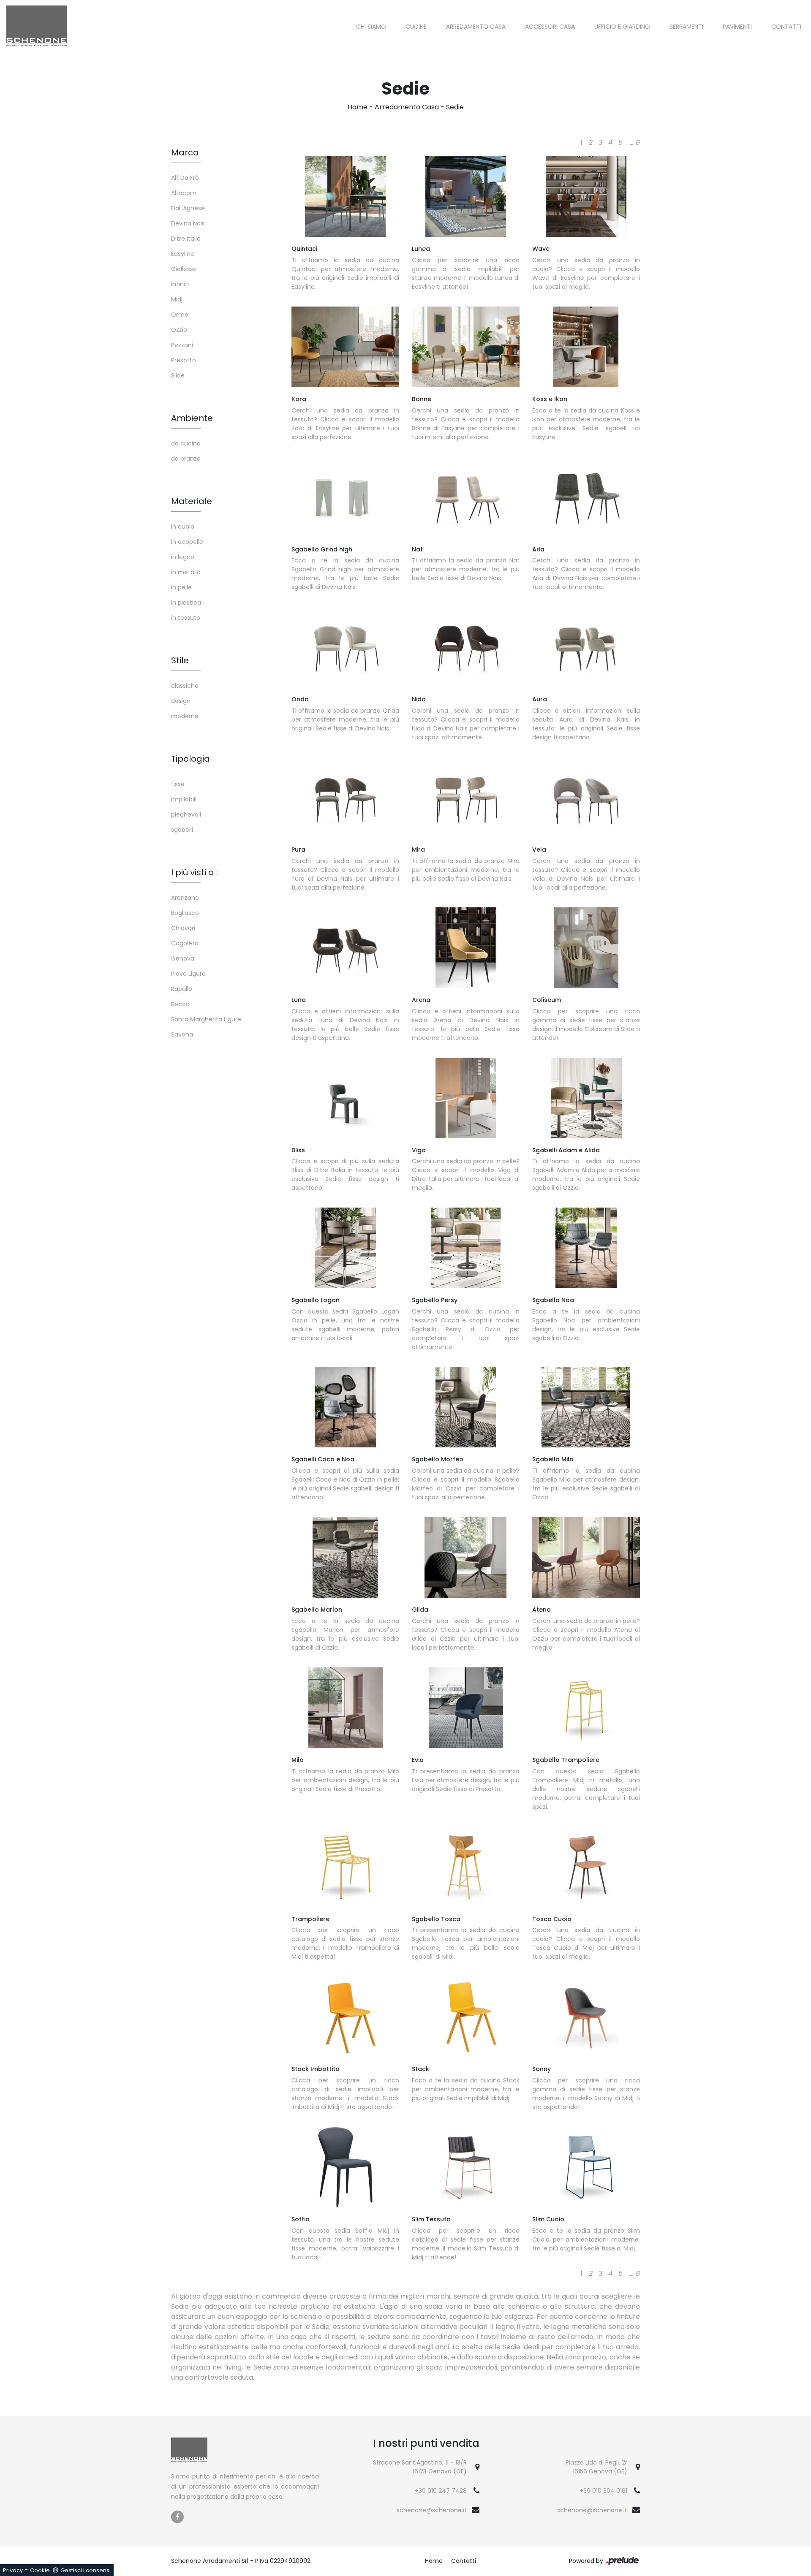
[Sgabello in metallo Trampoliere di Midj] (586, 1708)
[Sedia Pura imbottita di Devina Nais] (345, 797)
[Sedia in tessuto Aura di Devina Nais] (586, 647)
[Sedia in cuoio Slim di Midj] (586, 2167)
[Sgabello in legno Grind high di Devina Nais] (345, 497)
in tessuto (186, 618)
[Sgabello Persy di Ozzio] (466, 1248)
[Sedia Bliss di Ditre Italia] (345, 1098)
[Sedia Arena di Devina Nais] (466, 948)
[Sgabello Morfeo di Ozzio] (466, 1407)
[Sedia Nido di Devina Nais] (466, 647)
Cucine (416, 27)
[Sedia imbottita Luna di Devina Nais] (345, 948)
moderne (185, 716)
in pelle (181, 587)
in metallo (186, 572)
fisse (178, 784)
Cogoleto (185, 943)
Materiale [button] (192, 501)
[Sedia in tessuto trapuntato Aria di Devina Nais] (586, 497)
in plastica (186, 603)
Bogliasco (185, 913)
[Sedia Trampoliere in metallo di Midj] (345, 1867)
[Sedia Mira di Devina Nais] (466, 797)
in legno (183, 557)
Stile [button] (180, 660)
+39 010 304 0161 (603, 2491)
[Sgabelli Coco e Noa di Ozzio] (345, 1407)
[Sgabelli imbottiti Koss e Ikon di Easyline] (586, 347)
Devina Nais (188, 223)
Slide (178, 375)
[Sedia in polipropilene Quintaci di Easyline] (345, 197)
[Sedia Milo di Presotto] (345, 1708)
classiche (185, 686)
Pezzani (182, 345)
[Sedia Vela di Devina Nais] (586, 797)
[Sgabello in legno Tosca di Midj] (466, 1867)
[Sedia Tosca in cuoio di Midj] (586, 1867)
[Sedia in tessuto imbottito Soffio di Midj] (345, 2167)
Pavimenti (737, 27)
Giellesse (184, 269)
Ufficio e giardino (622, 27)
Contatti (786, 27)
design (181, 701)
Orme (180, 315)
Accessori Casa (550, 27)
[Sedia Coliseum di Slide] (586, 948)
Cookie (40, 2570)
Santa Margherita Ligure (206, 1019)
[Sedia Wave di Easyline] (586, 197)
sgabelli (182, 830)
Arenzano (185, 898)
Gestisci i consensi (86, 2570)
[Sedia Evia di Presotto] (466, 1708)
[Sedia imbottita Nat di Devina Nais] (466, 497)
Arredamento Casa (476, 27)
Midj (177, 299)
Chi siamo (371, 27)
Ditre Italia (186, 239)
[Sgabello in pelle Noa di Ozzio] (586, 1248)
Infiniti (180, 284)
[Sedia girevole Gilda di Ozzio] (466, 1557)
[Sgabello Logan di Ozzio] (345, 1248)
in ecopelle (187, 542)
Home (358, 107)
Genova (183, 958)
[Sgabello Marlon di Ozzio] (345, 1557)
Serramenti (686, 27)
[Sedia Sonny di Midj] (586, 2017)
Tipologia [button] (191, 759)
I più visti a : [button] (195, 872)
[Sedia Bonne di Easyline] (466, 347)
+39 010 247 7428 (441, 2491)
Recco (180, 1004)
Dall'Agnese (188, 208)
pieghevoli (186, 814)
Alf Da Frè (185, 178)
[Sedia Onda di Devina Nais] (345, 647)
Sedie (455, 107)
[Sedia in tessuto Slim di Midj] (466, 2167)
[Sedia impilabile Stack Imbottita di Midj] (345, 2017)
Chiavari (183, 928)
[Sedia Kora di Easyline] (345, 347)
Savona (182, 1034)
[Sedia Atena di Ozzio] (586, 1557)
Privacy (13, 2570)
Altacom (184, 193)
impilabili (184, 799)
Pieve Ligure (188, 974)
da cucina (186, 443)
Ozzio (179, 330)
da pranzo (186, 459)
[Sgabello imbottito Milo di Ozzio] (586, 1407)
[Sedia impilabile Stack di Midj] (466, 2017)
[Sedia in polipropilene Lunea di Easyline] (466, 197)
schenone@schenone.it (432, 2510)
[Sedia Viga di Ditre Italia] (466, 1098)
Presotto (184, 360)
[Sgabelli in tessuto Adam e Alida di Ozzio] (586, 1098)
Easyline (183, 254)
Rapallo (182, 989)
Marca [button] (185, 152)
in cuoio (183, 527)
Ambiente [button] (192, 418)
